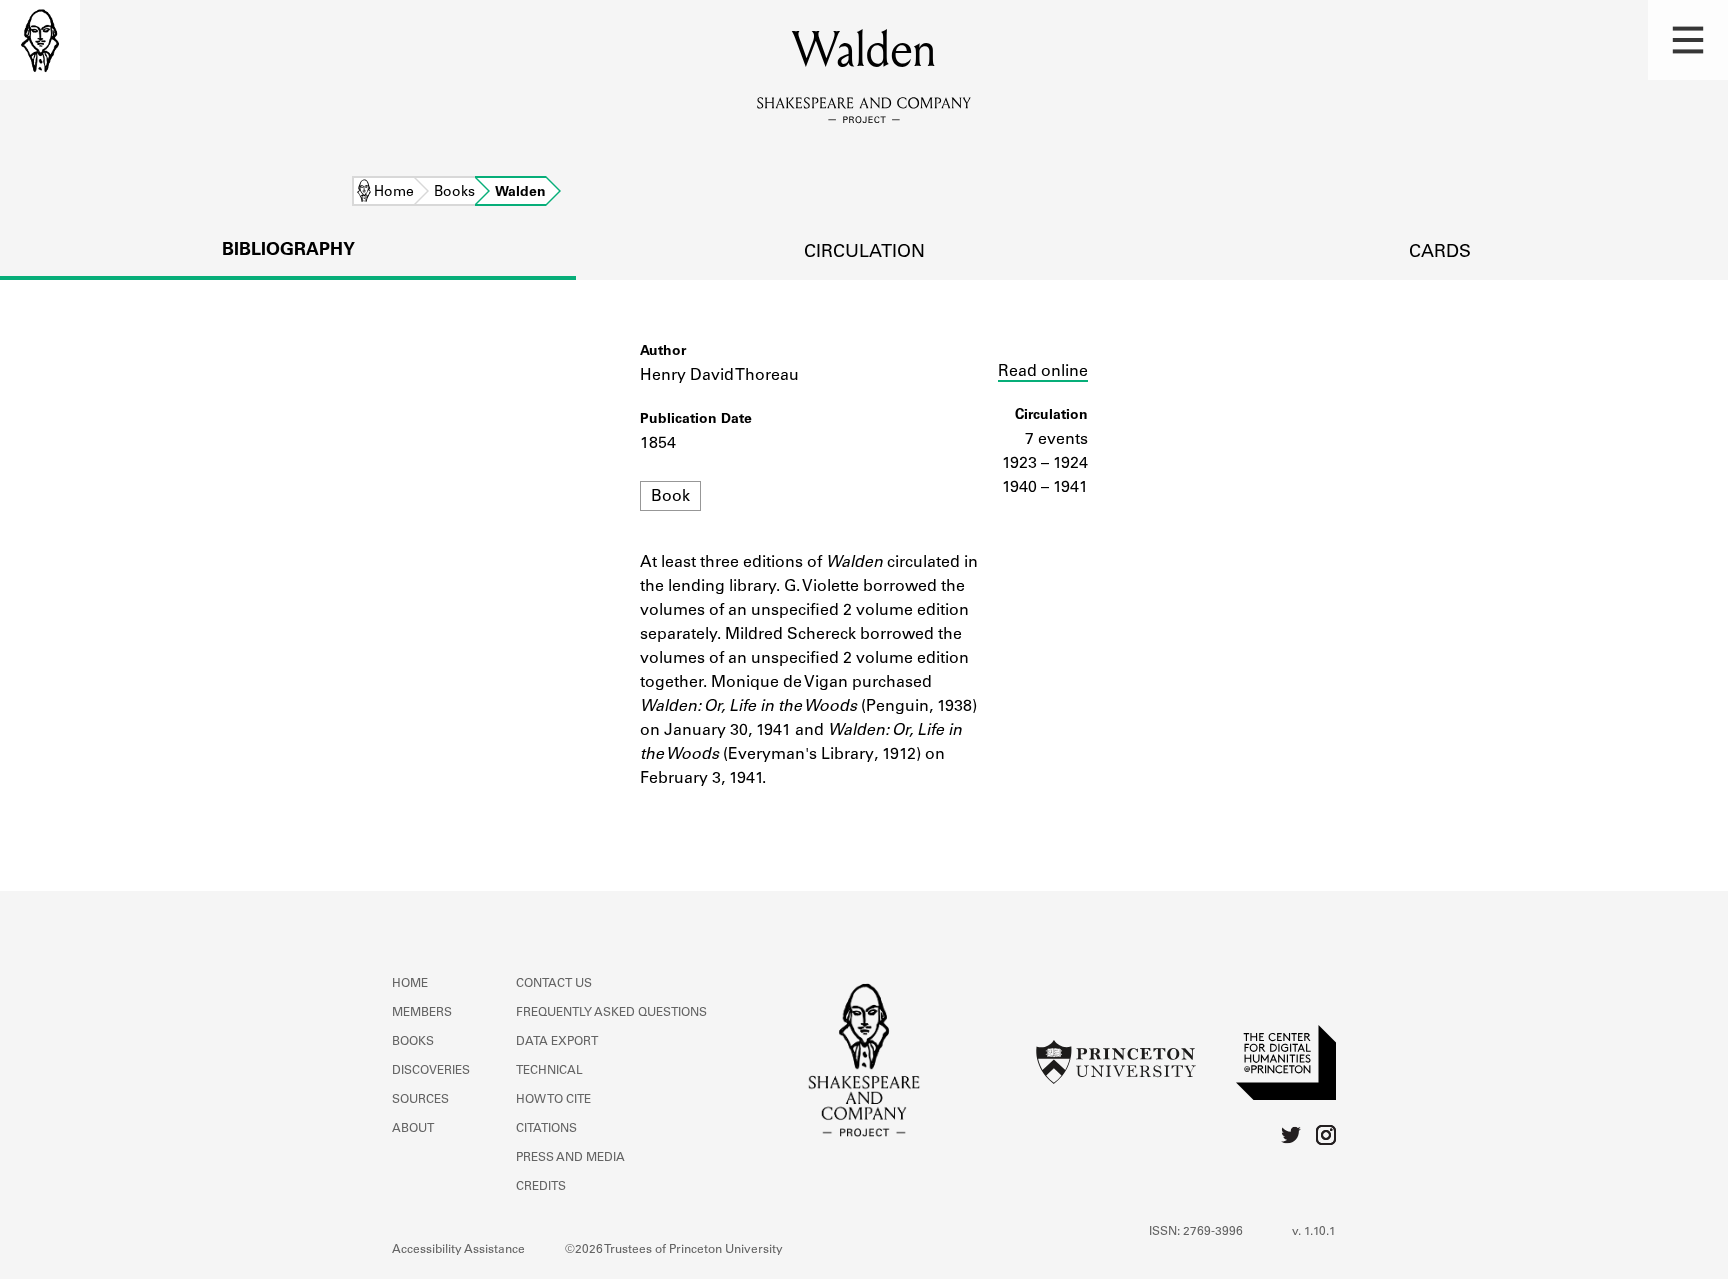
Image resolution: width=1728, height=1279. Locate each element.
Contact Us (554, 984)
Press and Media (570, 1158)
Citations (546, 1129)
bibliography (288, 251)
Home (394, 193)
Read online (1043, 372)
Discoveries (431, 1071)
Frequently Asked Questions (611, 1013)
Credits (541, 1187)
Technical (549, 1071)
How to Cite (553, 1100)
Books (454, 193)
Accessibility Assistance (458, 1250)
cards (1440, 253)
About (413, 1129)
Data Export (557, 1042)
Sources (420, 1100)
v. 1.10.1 (1314, 1232)
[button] (1688, 40)
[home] (40, 40)
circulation (864, 253)
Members (422, 1013)
